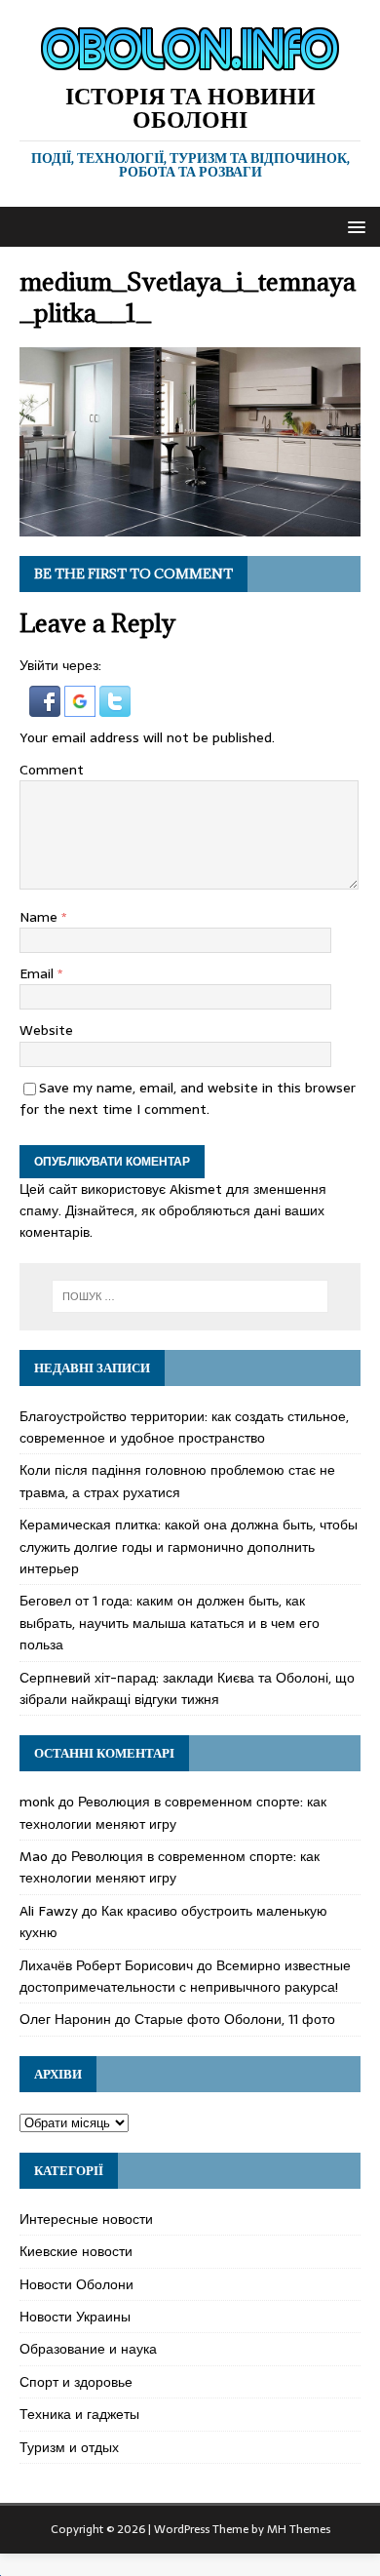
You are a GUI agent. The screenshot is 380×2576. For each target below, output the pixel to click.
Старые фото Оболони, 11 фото (235, 2019)
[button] (353, 226)
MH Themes (299, 2529)
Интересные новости (86, 2219)
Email (38, 973)
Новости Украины (75, 2317)
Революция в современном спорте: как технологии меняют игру (173, 1812)
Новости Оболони (76, 2284)
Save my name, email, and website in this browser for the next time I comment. (188, 1098)
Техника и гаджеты (79, 2414)
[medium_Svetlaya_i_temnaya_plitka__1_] (190, 526)
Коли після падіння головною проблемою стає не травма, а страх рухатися (177, 1481)
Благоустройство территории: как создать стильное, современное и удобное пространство (184, 1427)
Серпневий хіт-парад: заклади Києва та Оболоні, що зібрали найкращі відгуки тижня (187, 1688)
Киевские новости (76, 2251)
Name (40, 917)
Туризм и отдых (69, 2447)
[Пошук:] (190, 1296)
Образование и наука (88, 2349)
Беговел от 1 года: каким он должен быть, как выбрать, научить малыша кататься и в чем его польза (170, 1623)
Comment (52, 770)
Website (46, 1030)
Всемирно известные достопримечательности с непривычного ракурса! (185, 1976)
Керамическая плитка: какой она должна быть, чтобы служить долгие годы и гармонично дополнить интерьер (189, 1546)
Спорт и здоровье (76, 2382)
